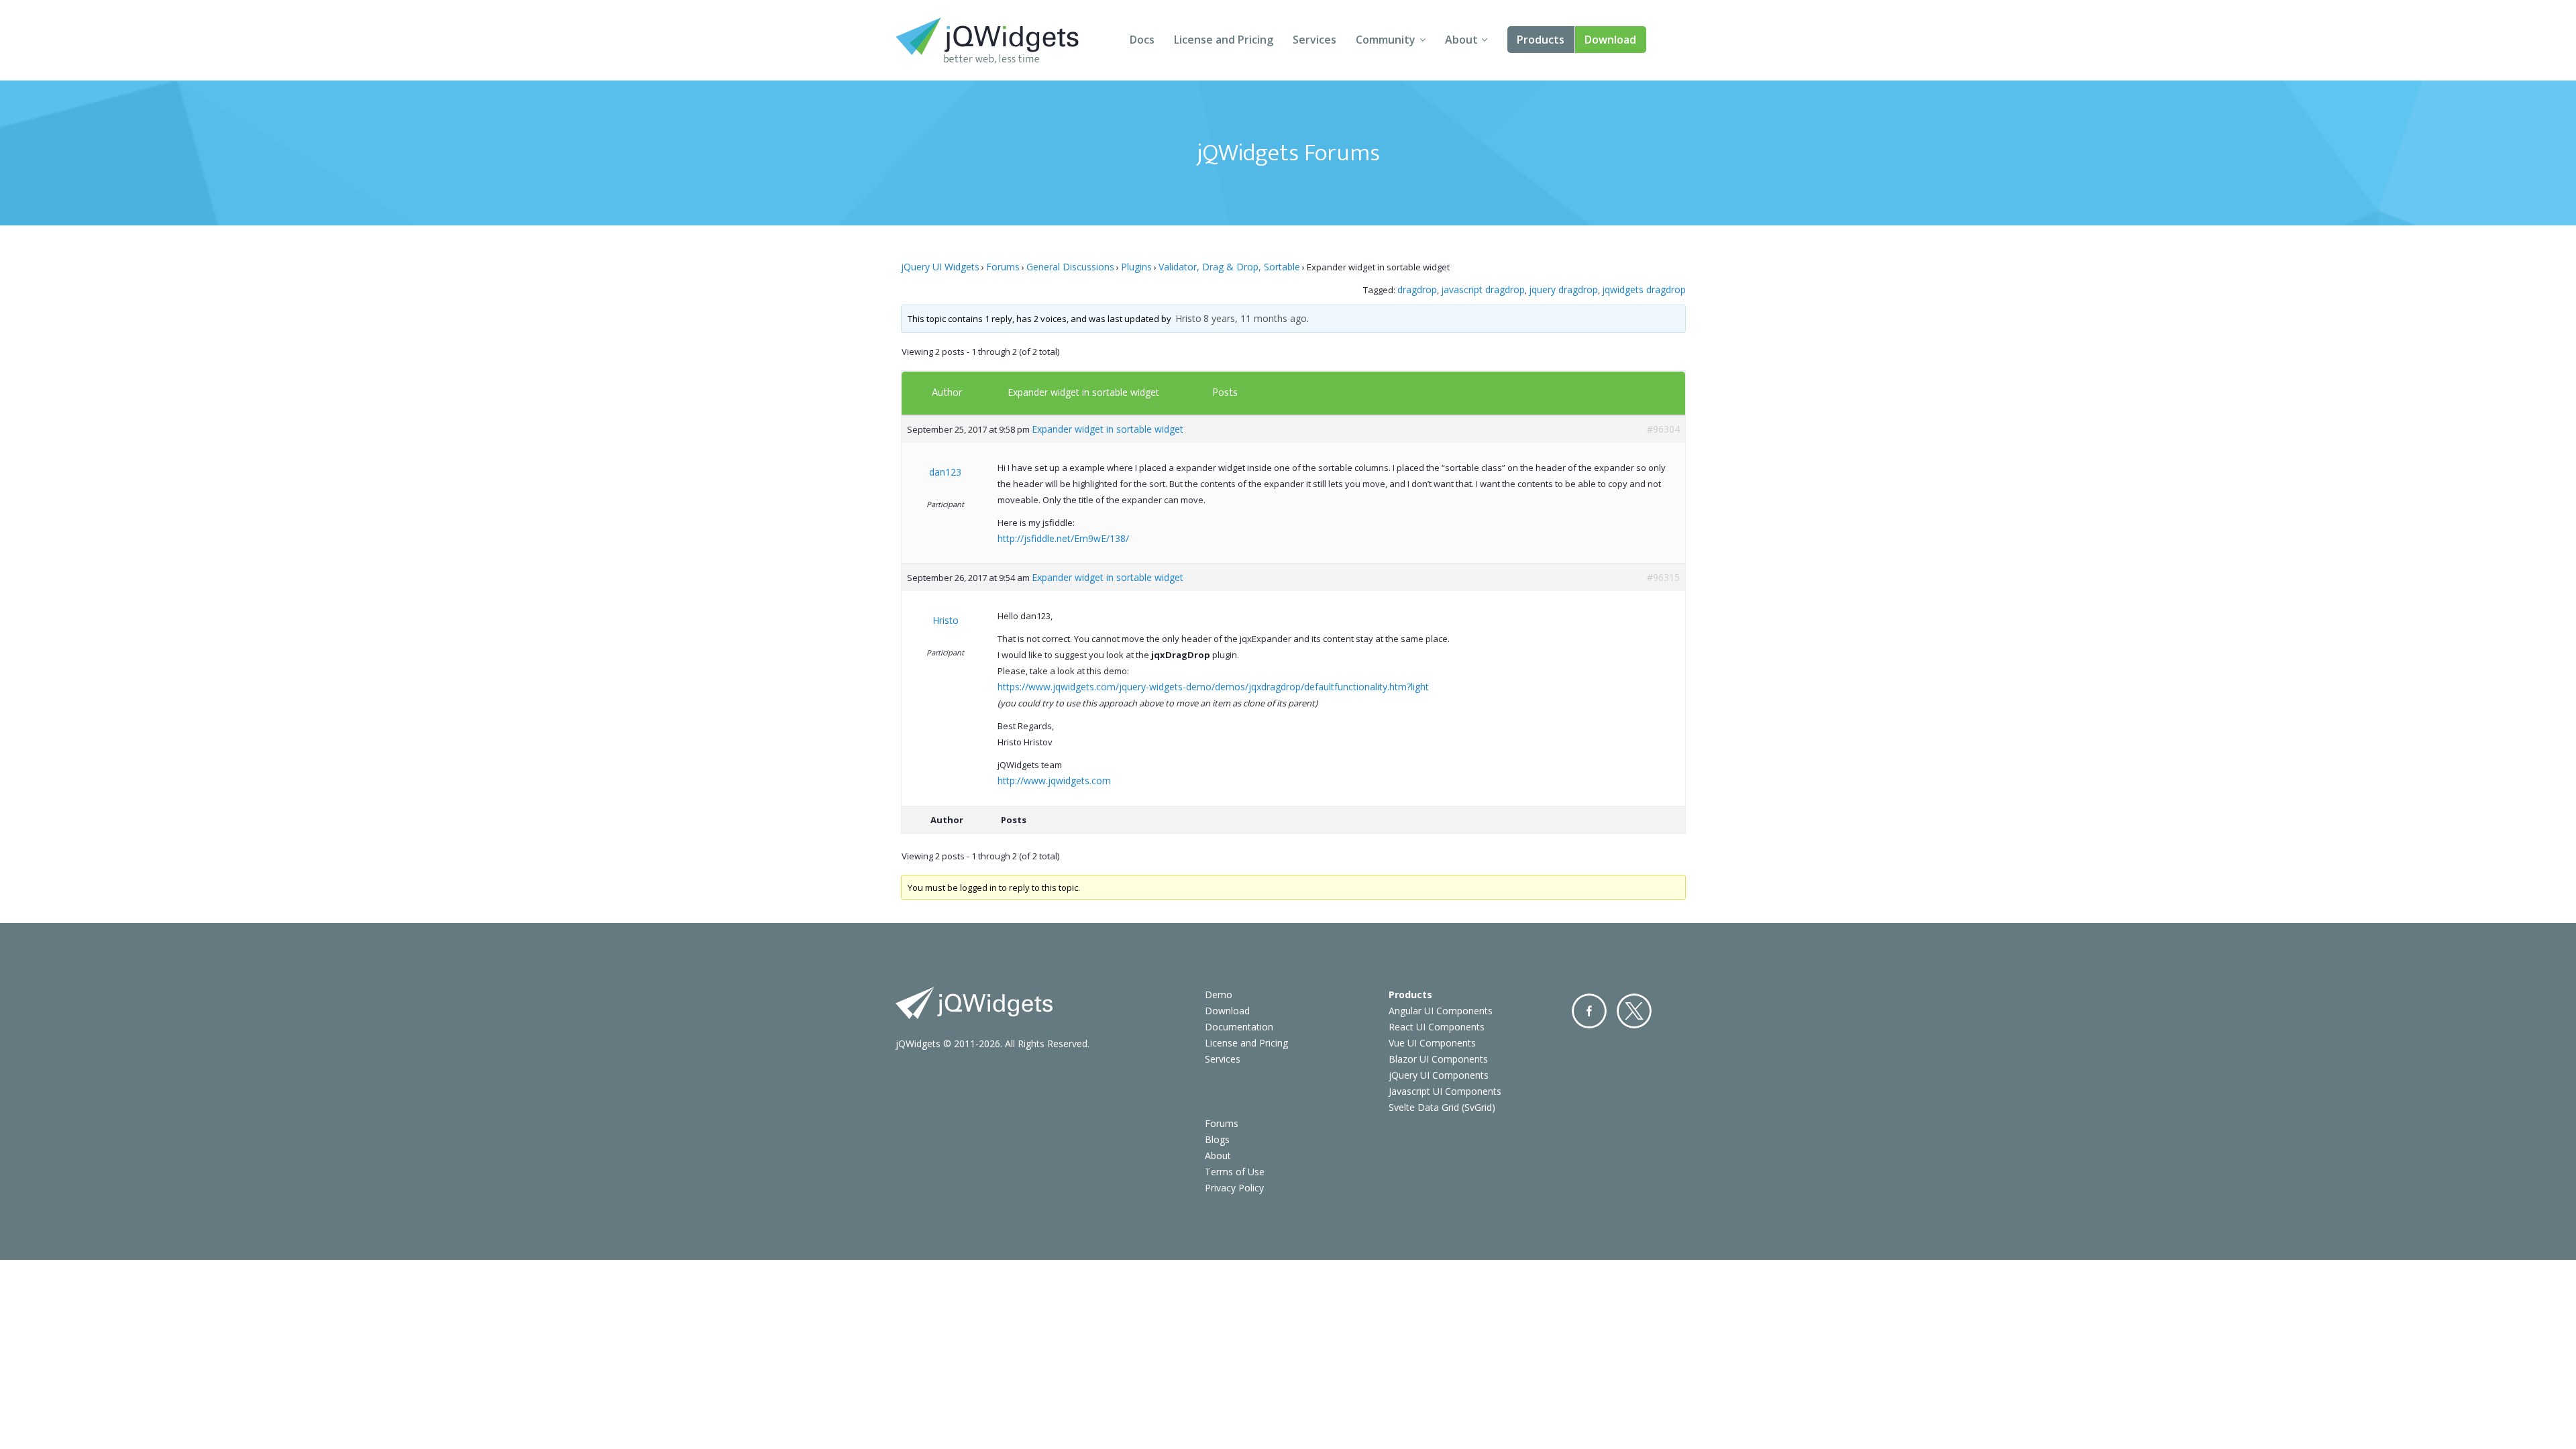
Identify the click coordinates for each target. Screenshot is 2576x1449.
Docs (1142, 40)
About (1461, 40)
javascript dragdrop (1483, 289)
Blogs (1217, 1139)
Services (1314, 40)
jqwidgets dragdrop (1644, 289)
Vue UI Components (1432, 1043)
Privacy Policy (1234, 1188)
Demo (1219, 995)
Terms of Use (1235, 1172)
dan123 (945, 472)
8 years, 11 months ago (1255, 318)
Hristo (1188, 318)
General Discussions (1070, 267)
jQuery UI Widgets (940, 267)
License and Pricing (1224, 40)
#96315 (1663, 577)
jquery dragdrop (1563, 289)
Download (1610, 40)
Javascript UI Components (1445, 1091)
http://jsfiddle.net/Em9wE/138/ (1063, 538)
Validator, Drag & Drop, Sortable (1229, 267)
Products (1541, 40)
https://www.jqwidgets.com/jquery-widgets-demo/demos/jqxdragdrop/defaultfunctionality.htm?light (1213, 687)
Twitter (1634, 1011)
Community (1386, 40)
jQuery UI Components (1439, 1075)
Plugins (1136, 267)
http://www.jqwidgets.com (1054, 781)
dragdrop (1417, 289)
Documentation (1239, 1027)
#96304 (1663, 429)
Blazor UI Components (1438, 1059)
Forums (1003, 267)
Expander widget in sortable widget (1083, 392)
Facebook (1589, 1011)
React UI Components (1437, 1027)
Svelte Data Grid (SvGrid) (1442, 1107)
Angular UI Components (1441, 1011)
